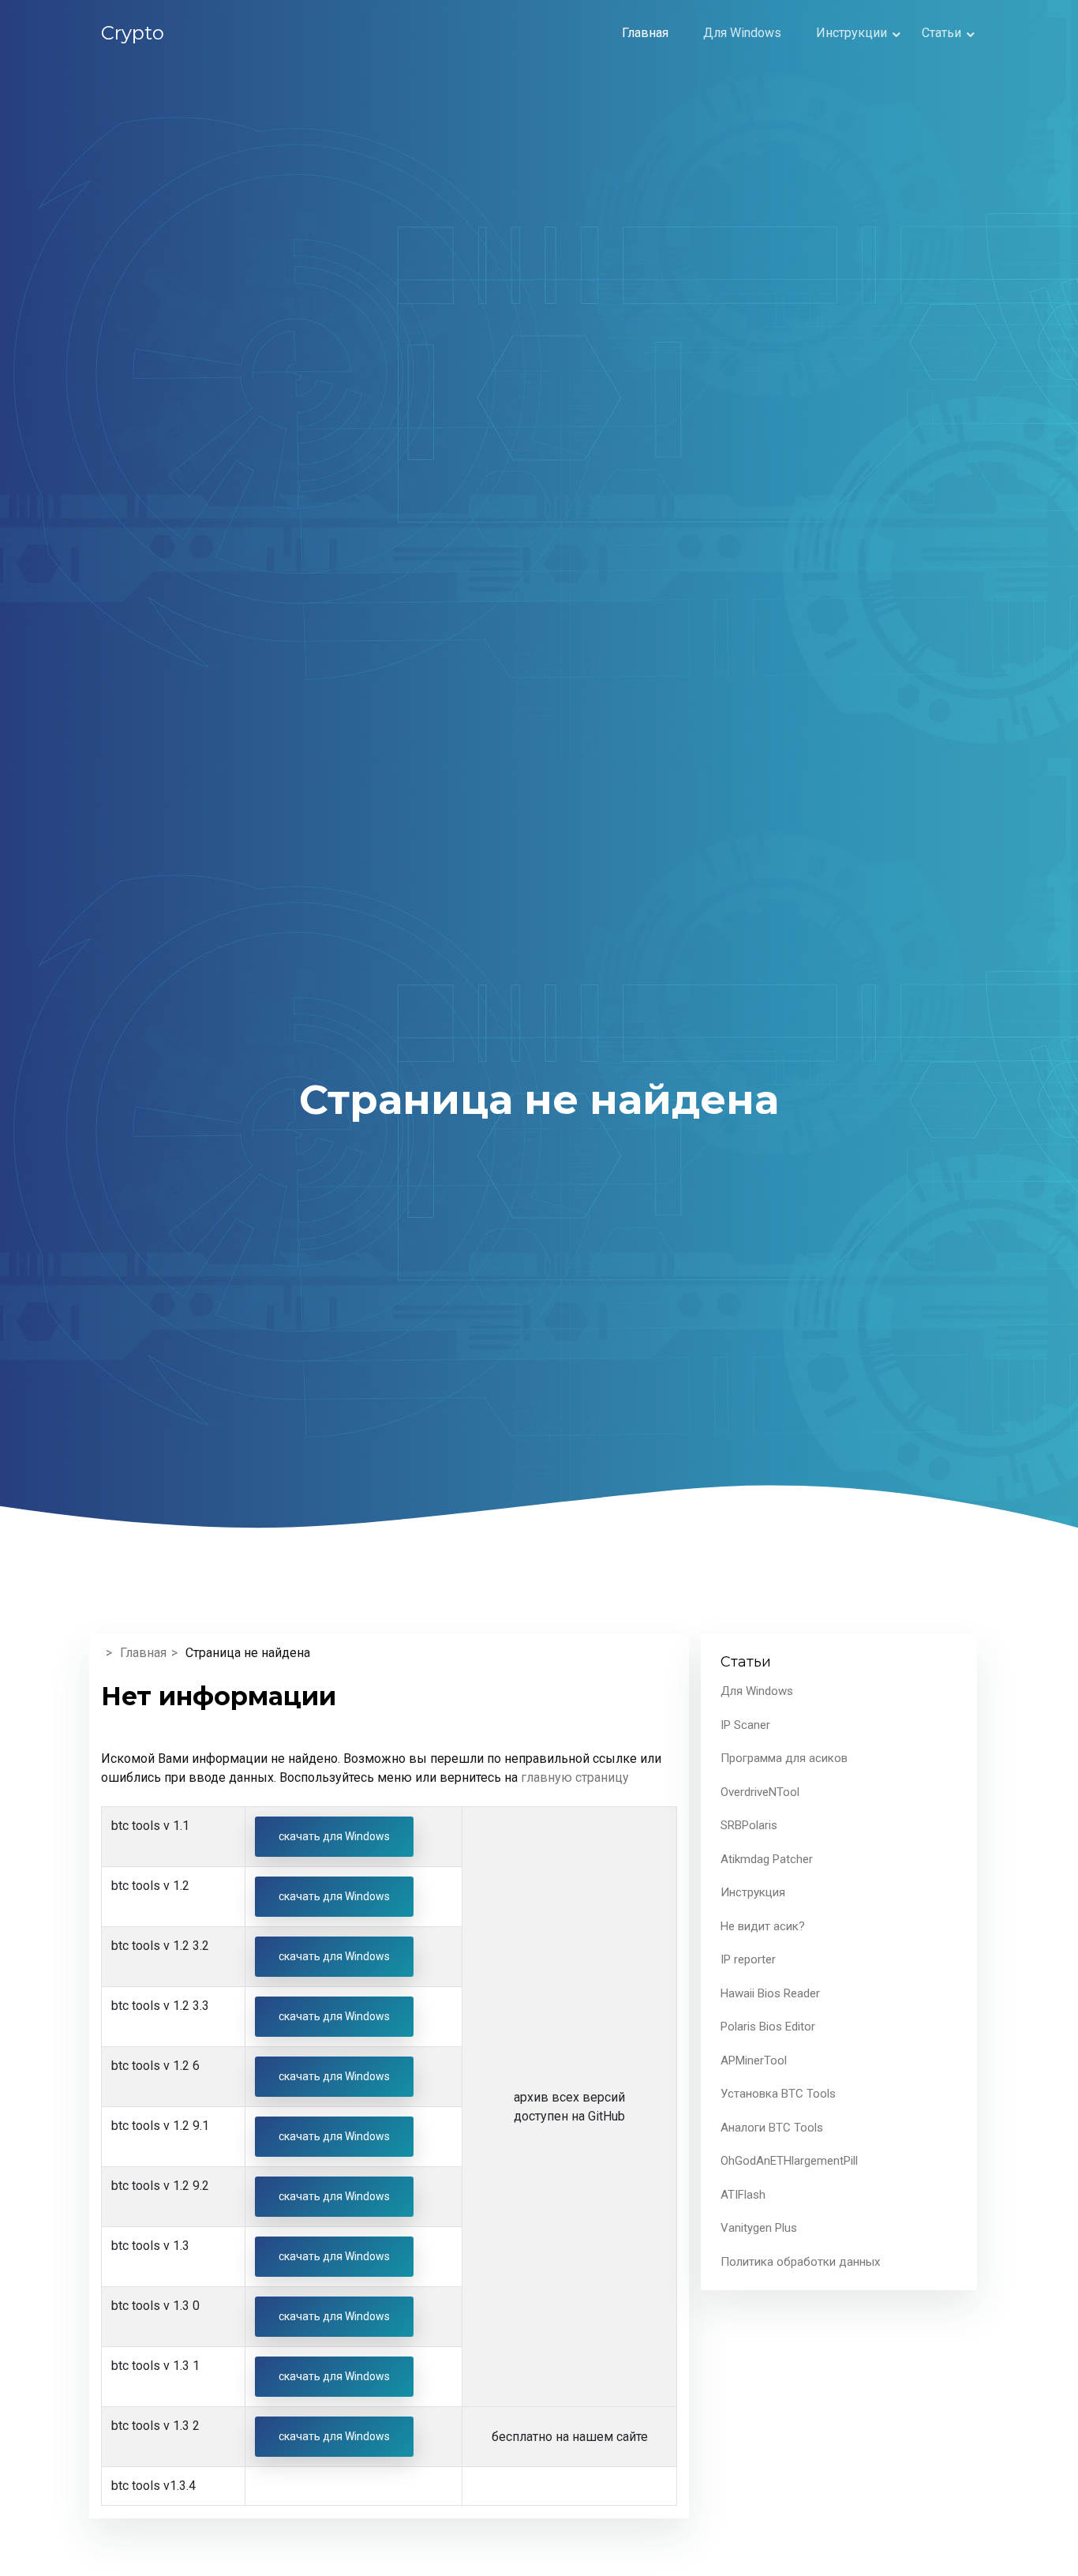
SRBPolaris (749, 1825)
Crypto (133, 33)
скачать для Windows (334, 1836)
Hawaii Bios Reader (770, 1993)
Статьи (941, 33)
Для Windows (742, 33)
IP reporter (748, 1959)
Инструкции (852, 33)
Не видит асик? (763, 1926)
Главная (645, 33)
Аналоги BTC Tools (772, 2128)
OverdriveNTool (760, 1792)
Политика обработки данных (800, 2262)
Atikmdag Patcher (767, 1859)
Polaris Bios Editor (768, 2027)
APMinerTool (754, 2060)
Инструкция (753, 1892)
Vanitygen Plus (759, 2228)
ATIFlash (743, 2195)
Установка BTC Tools (778, 2094)
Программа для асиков (784, 1758)
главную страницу (575, 1777)
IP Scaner (745, 1725)
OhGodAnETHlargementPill (789, 2161)
